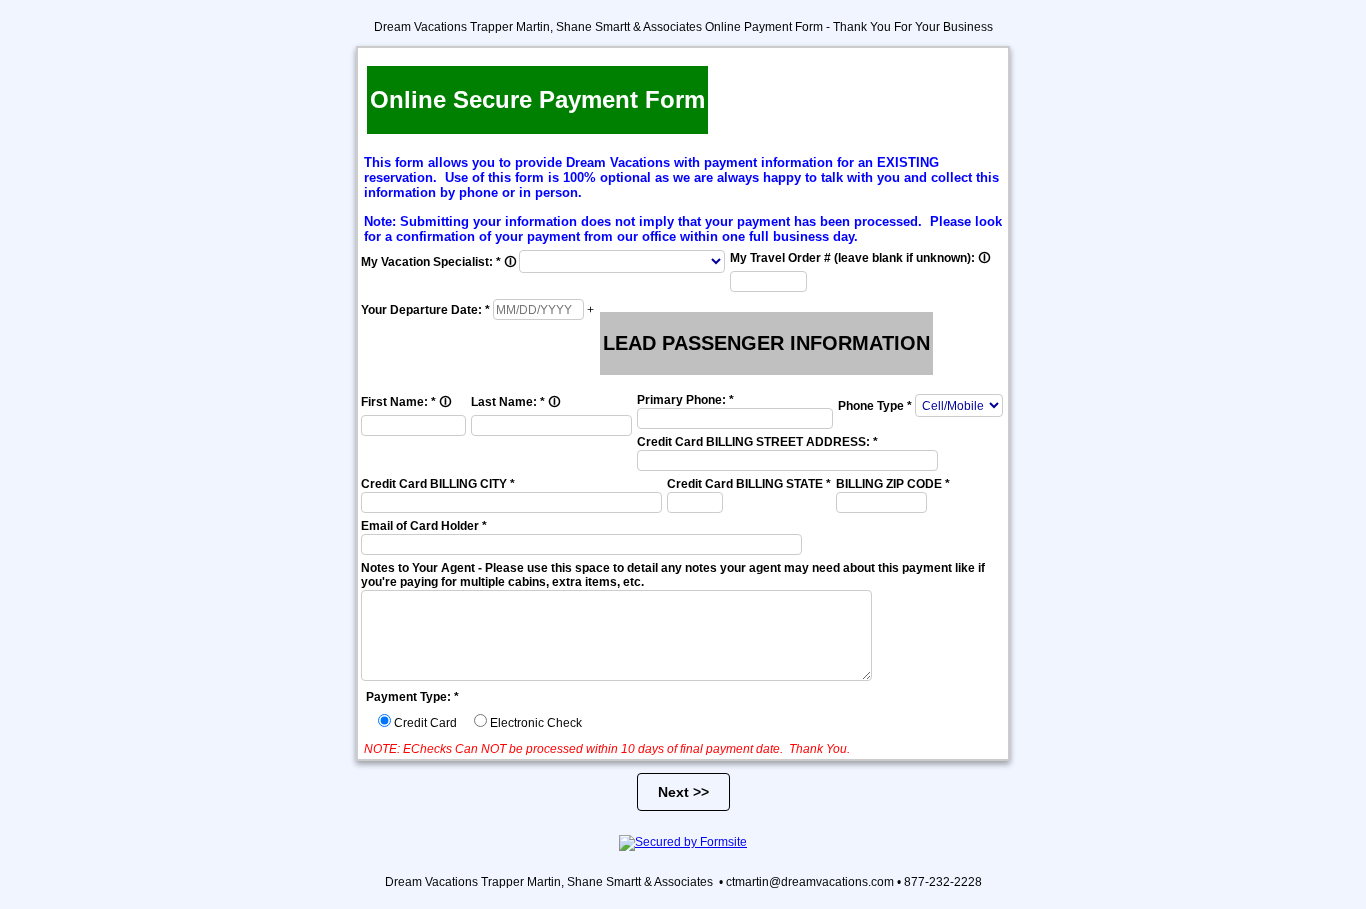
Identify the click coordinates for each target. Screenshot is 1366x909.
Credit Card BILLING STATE (749, 484)
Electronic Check (536, 723)
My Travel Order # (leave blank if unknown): (860, 258)
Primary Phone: (685, 400)
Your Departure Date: (425, 310)
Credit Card (425, 723)
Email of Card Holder (424, 526)
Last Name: (515, 402)
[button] (590, 310)
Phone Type (875, 406)
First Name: (406, 402)
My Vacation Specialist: (438, 262)
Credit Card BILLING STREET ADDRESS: (757, 442)
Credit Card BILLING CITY (438, 484)
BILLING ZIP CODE (893, 484)
